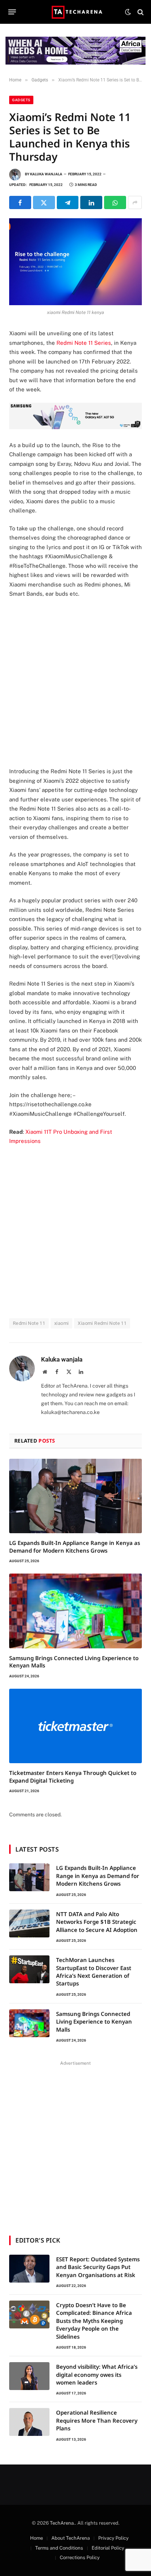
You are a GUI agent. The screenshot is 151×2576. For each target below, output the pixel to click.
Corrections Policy (80, 2557)
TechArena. (62, 2523)
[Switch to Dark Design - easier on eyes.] (128, 12)
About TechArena (71, 2538)
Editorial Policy (108, 2548)
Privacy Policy (113, 2538)
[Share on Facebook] (20, 202)
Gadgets (21, 100)
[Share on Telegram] (68, 202)
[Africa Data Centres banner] (75, 51)
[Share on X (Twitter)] (44, 202)
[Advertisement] (75, 683)
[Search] (140, 12)
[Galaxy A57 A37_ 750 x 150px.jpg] (75, 427)
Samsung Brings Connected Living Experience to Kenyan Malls (94, 2022)
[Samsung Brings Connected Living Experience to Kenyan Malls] (75, 1611)
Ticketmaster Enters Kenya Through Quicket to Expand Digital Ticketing (73, 1776)
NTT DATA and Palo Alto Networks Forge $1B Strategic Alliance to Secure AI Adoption (97, 1922)
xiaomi (61, 1323)
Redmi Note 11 (29, 1323)
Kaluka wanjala (46, 174)
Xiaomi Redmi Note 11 (102, 1323)
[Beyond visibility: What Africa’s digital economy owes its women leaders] (29, 2376)
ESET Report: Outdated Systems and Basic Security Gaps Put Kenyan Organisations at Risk (98, 2267)
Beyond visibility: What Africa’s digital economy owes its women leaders (97, 2374)
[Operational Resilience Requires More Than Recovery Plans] (29, 2422)
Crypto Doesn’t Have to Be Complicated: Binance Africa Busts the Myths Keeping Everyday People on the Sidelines (94, 2321)
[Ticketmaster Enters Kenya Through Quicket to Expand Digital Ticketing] (75, 1726)
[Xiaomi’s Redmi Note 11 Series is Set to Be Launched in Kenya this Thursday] (75, 262)
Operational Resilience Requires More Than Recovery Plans (97, 2420)
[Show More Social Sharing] (135, 202)
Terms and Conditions (59, 2548)
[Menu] (12, 12)
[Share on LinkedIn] (91, 202)
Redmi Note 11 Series (84, 343)
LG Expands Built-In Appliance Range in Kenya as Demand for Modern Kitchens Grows (75, 1546)
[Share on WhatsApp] (115, 202)
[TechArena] (76, 12)
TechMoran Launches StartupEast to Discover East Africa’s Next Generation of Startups (94, 1972)
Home (36, 2538)
